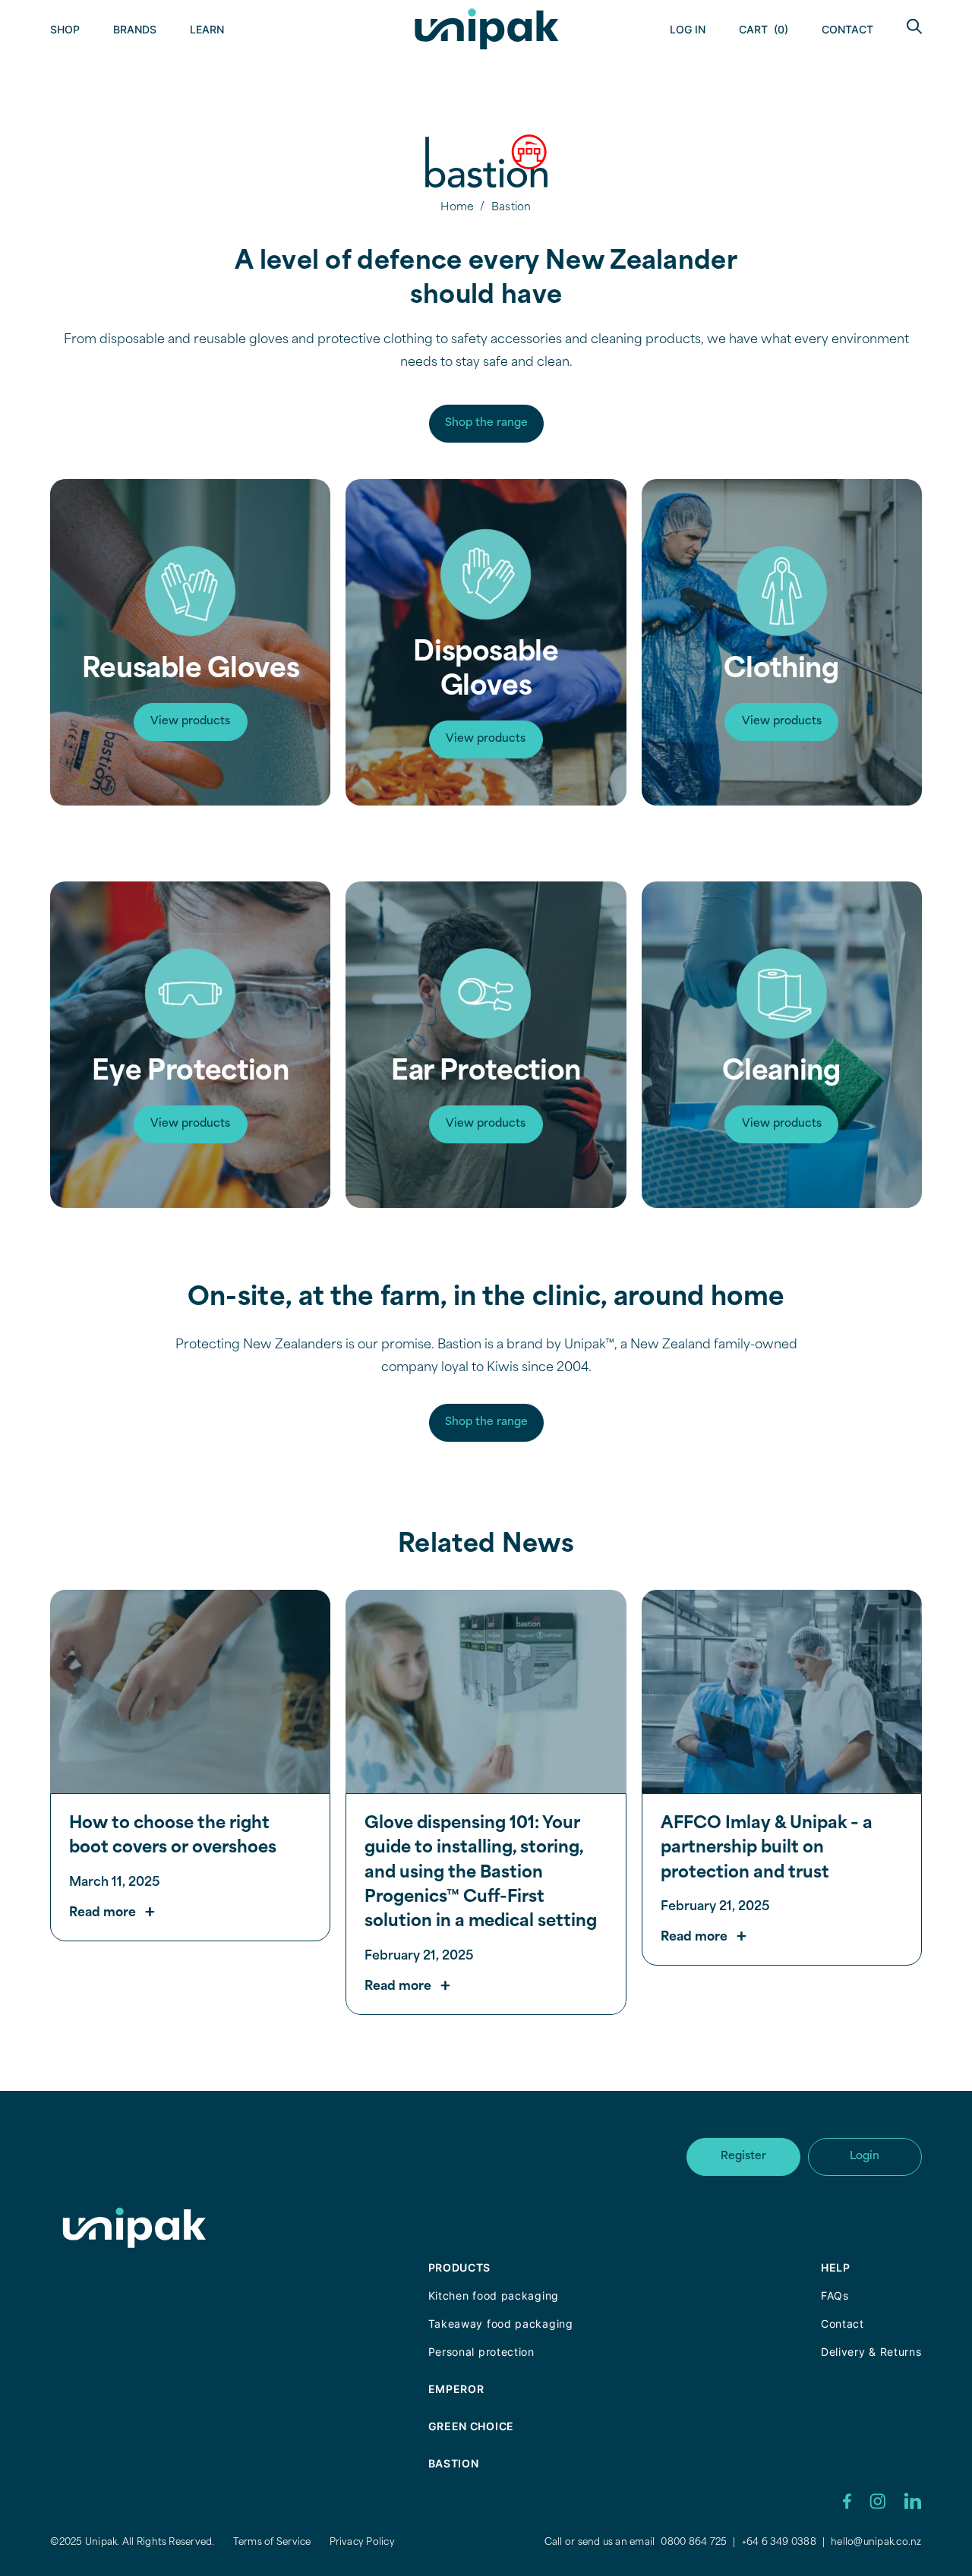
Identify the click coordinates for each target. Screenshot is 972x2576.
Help (836, 2267)
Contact (847, 29)
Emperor (456, 2389)
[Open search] (914, 26)
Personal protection (481, 2352)
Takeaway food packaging (501, 2324)
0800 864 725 (694, 2543)
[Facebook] (847, 2501)
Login (865, 2157)
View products (190, 722)
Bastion (454, 2463)
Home (457, 208)
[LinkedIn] (913, 2501)
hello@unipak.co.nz (876, 2543)
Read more (103, 1913)
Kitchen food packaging (494, 2295)
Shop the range (486, 423)
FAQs (835, 2295)
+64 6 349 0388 (779, 2543)
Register (743, 2157)
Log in (688, 29)
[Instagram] (877, 2501)
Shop (65, 29)
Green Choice (471, 2426)
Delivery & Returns (871, 2352)
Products (460, 2267)
